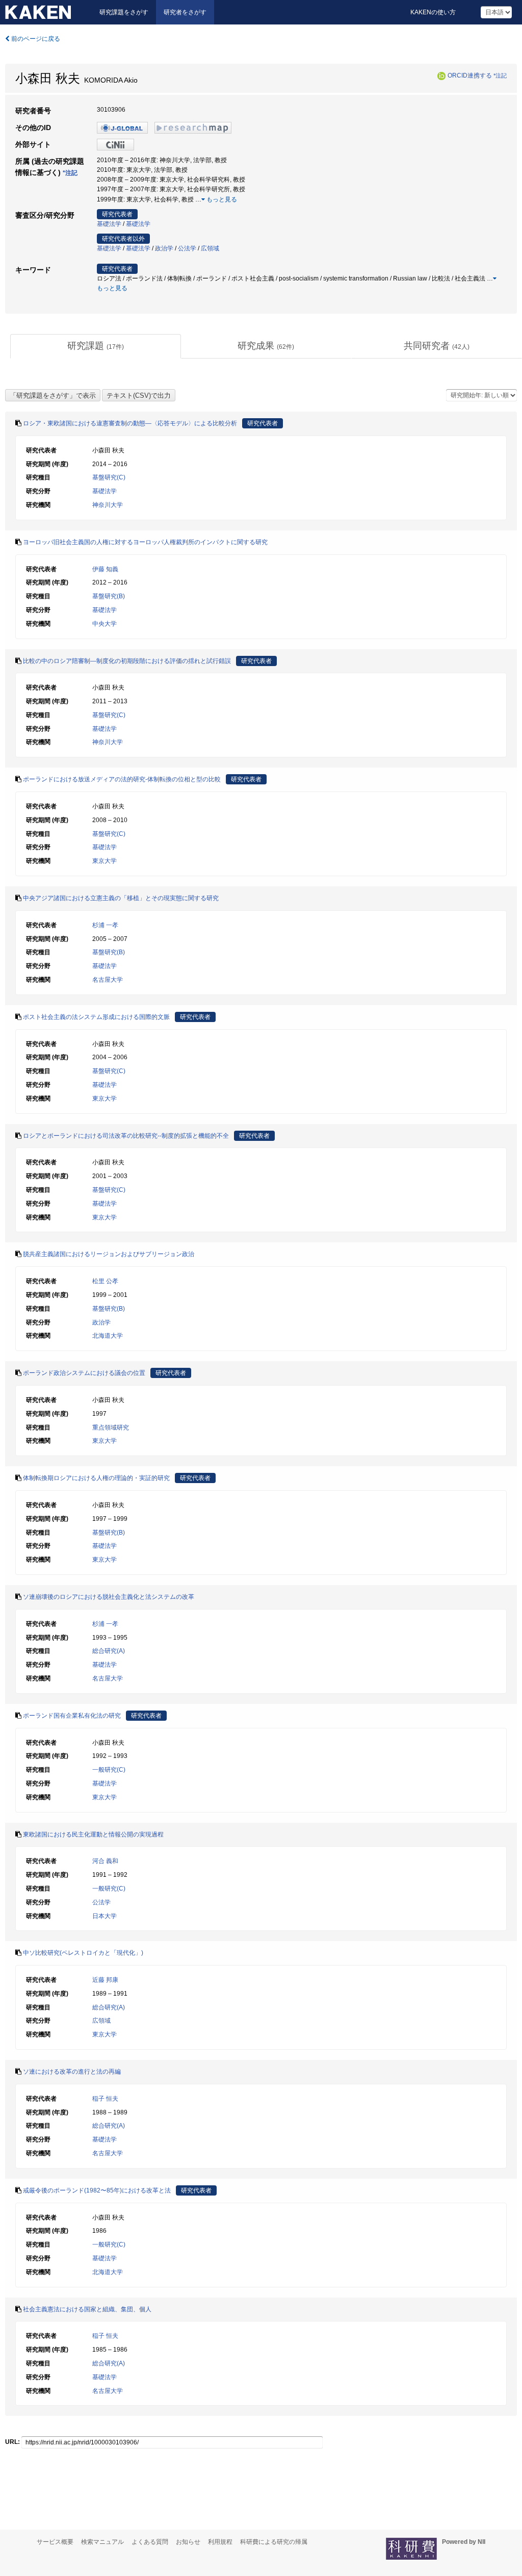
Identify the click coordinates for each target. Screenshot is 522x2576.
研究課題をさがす (124, 12)
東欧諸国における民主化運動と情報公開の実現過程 (93, 1834)
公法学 (187, 248)
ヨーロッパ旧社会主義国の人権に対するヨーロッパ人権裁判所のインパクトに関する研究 (145, 542)
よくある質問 (150, 2542)
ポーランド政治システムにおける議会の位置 (84, 1373)
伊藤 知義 (105, 569)
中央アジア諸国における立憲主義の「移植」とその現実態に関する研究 (121, 898)
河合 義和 (105, 1861)
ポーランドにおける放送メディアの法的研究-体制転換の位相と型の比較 (122, 779)
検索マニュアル (102, 2542)
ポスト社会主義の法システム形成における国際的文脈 (96, 1017)
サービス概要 (55, 2542)
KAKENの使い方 (433, 12)
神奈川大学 (108, 505)
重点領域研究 (111, 1427)
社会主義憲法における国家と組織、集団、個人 (87, 2309)
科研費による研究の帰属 (274, 2542)
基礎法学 (109, 224)
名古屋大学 (108, 980)
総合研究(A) (109, 1651)
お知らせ (188, 2542)
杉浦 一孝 (105, 925)
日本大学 (105, 1916)
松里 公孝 (105, 1281)
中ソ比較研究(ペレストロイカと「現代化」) (83, 1953)
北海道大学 (108, 1336)
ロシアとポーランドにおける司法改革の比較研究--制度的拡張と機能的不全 (126, 1136)
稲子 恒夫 (105, 2099)
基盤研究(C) (109, 477)
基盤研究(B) (109, 596)
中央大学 (105, 624)
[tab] (96, 346)
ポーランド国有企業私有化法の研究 (72, 1716)
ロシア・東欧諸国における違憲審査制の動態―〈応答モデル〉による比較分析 (130, 423)
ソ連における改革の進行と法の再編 (72, 2072)
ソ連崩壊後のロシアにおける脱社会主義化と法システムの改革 (109, 1597)
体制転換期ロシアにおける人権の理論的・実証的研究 (96, 1478)
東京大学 (105, 861)
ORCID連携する (470, 75)
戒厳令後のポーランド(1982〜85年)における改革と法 (97, 2190)
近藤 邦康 (105, 1980)
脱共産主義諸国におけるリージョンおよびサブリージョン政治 (109, 1254)
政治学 (164, 248)
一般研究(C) (109, 1770)
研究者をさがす (185, 12)
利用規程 (220, 2542)
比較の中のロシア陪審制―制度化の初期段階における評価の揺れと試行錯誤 (127, 661)
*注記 (500, 75)
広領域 (210, 248)
